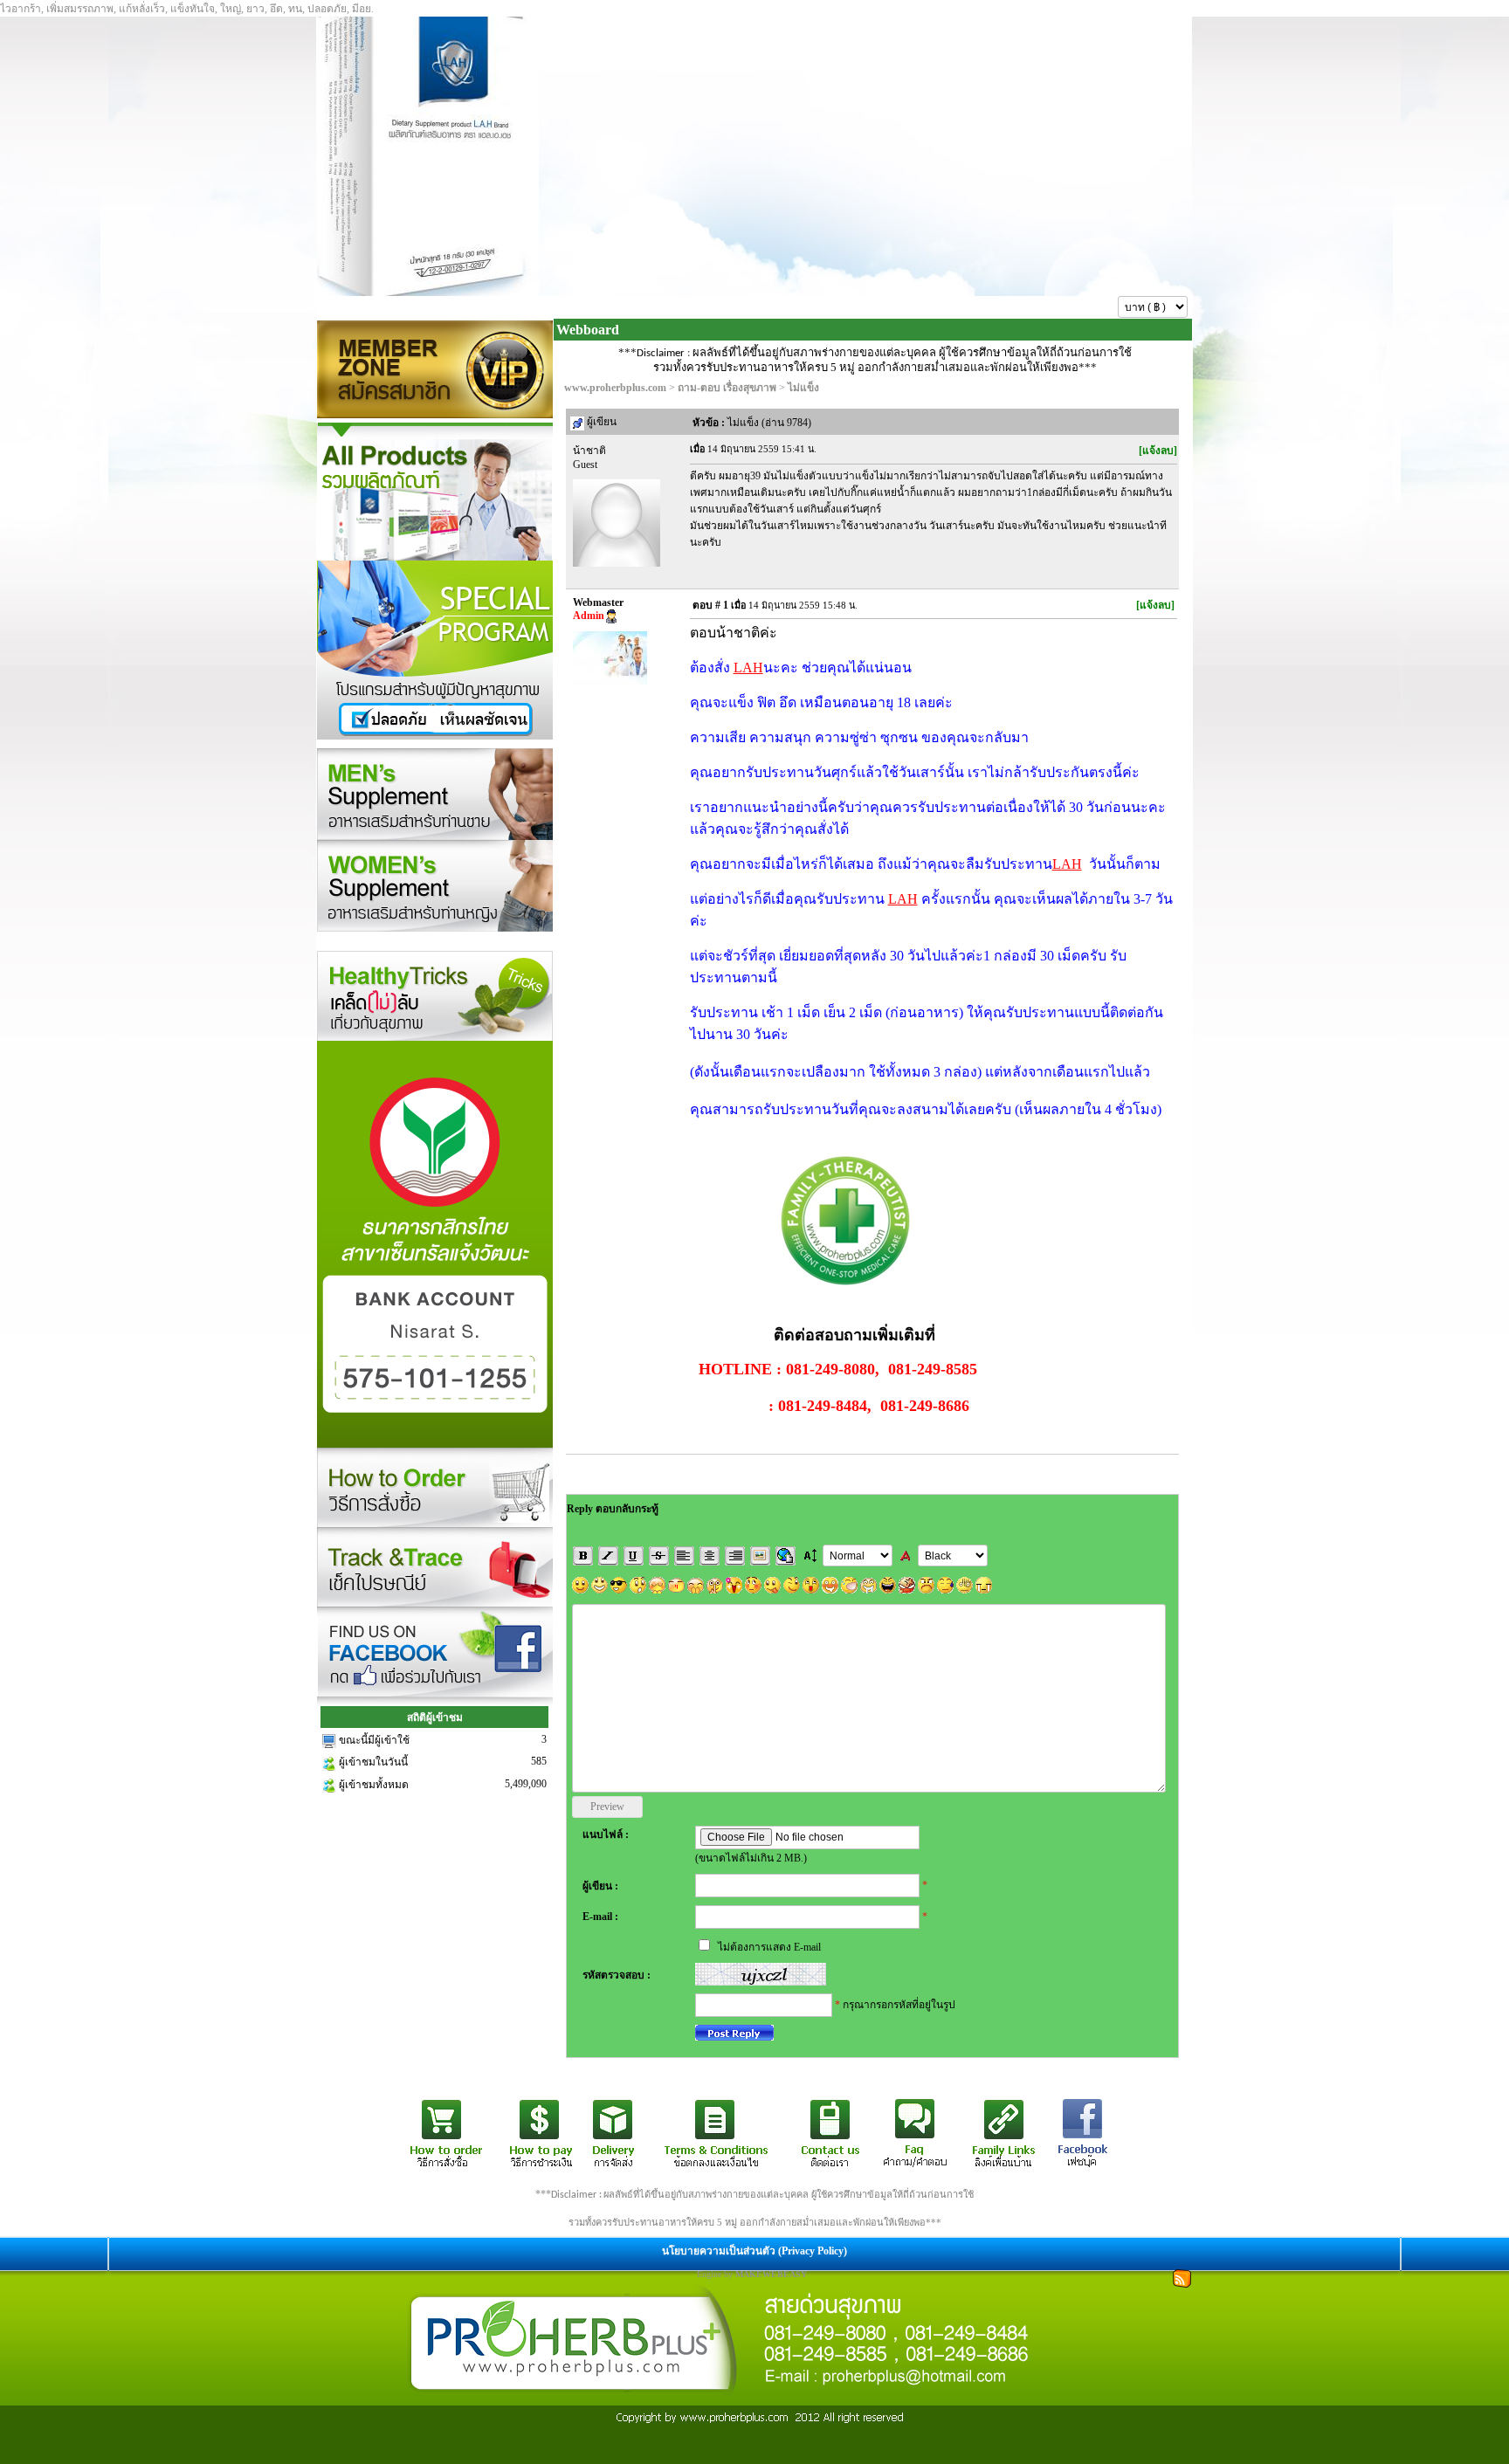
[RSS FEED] (1182, 2277)
